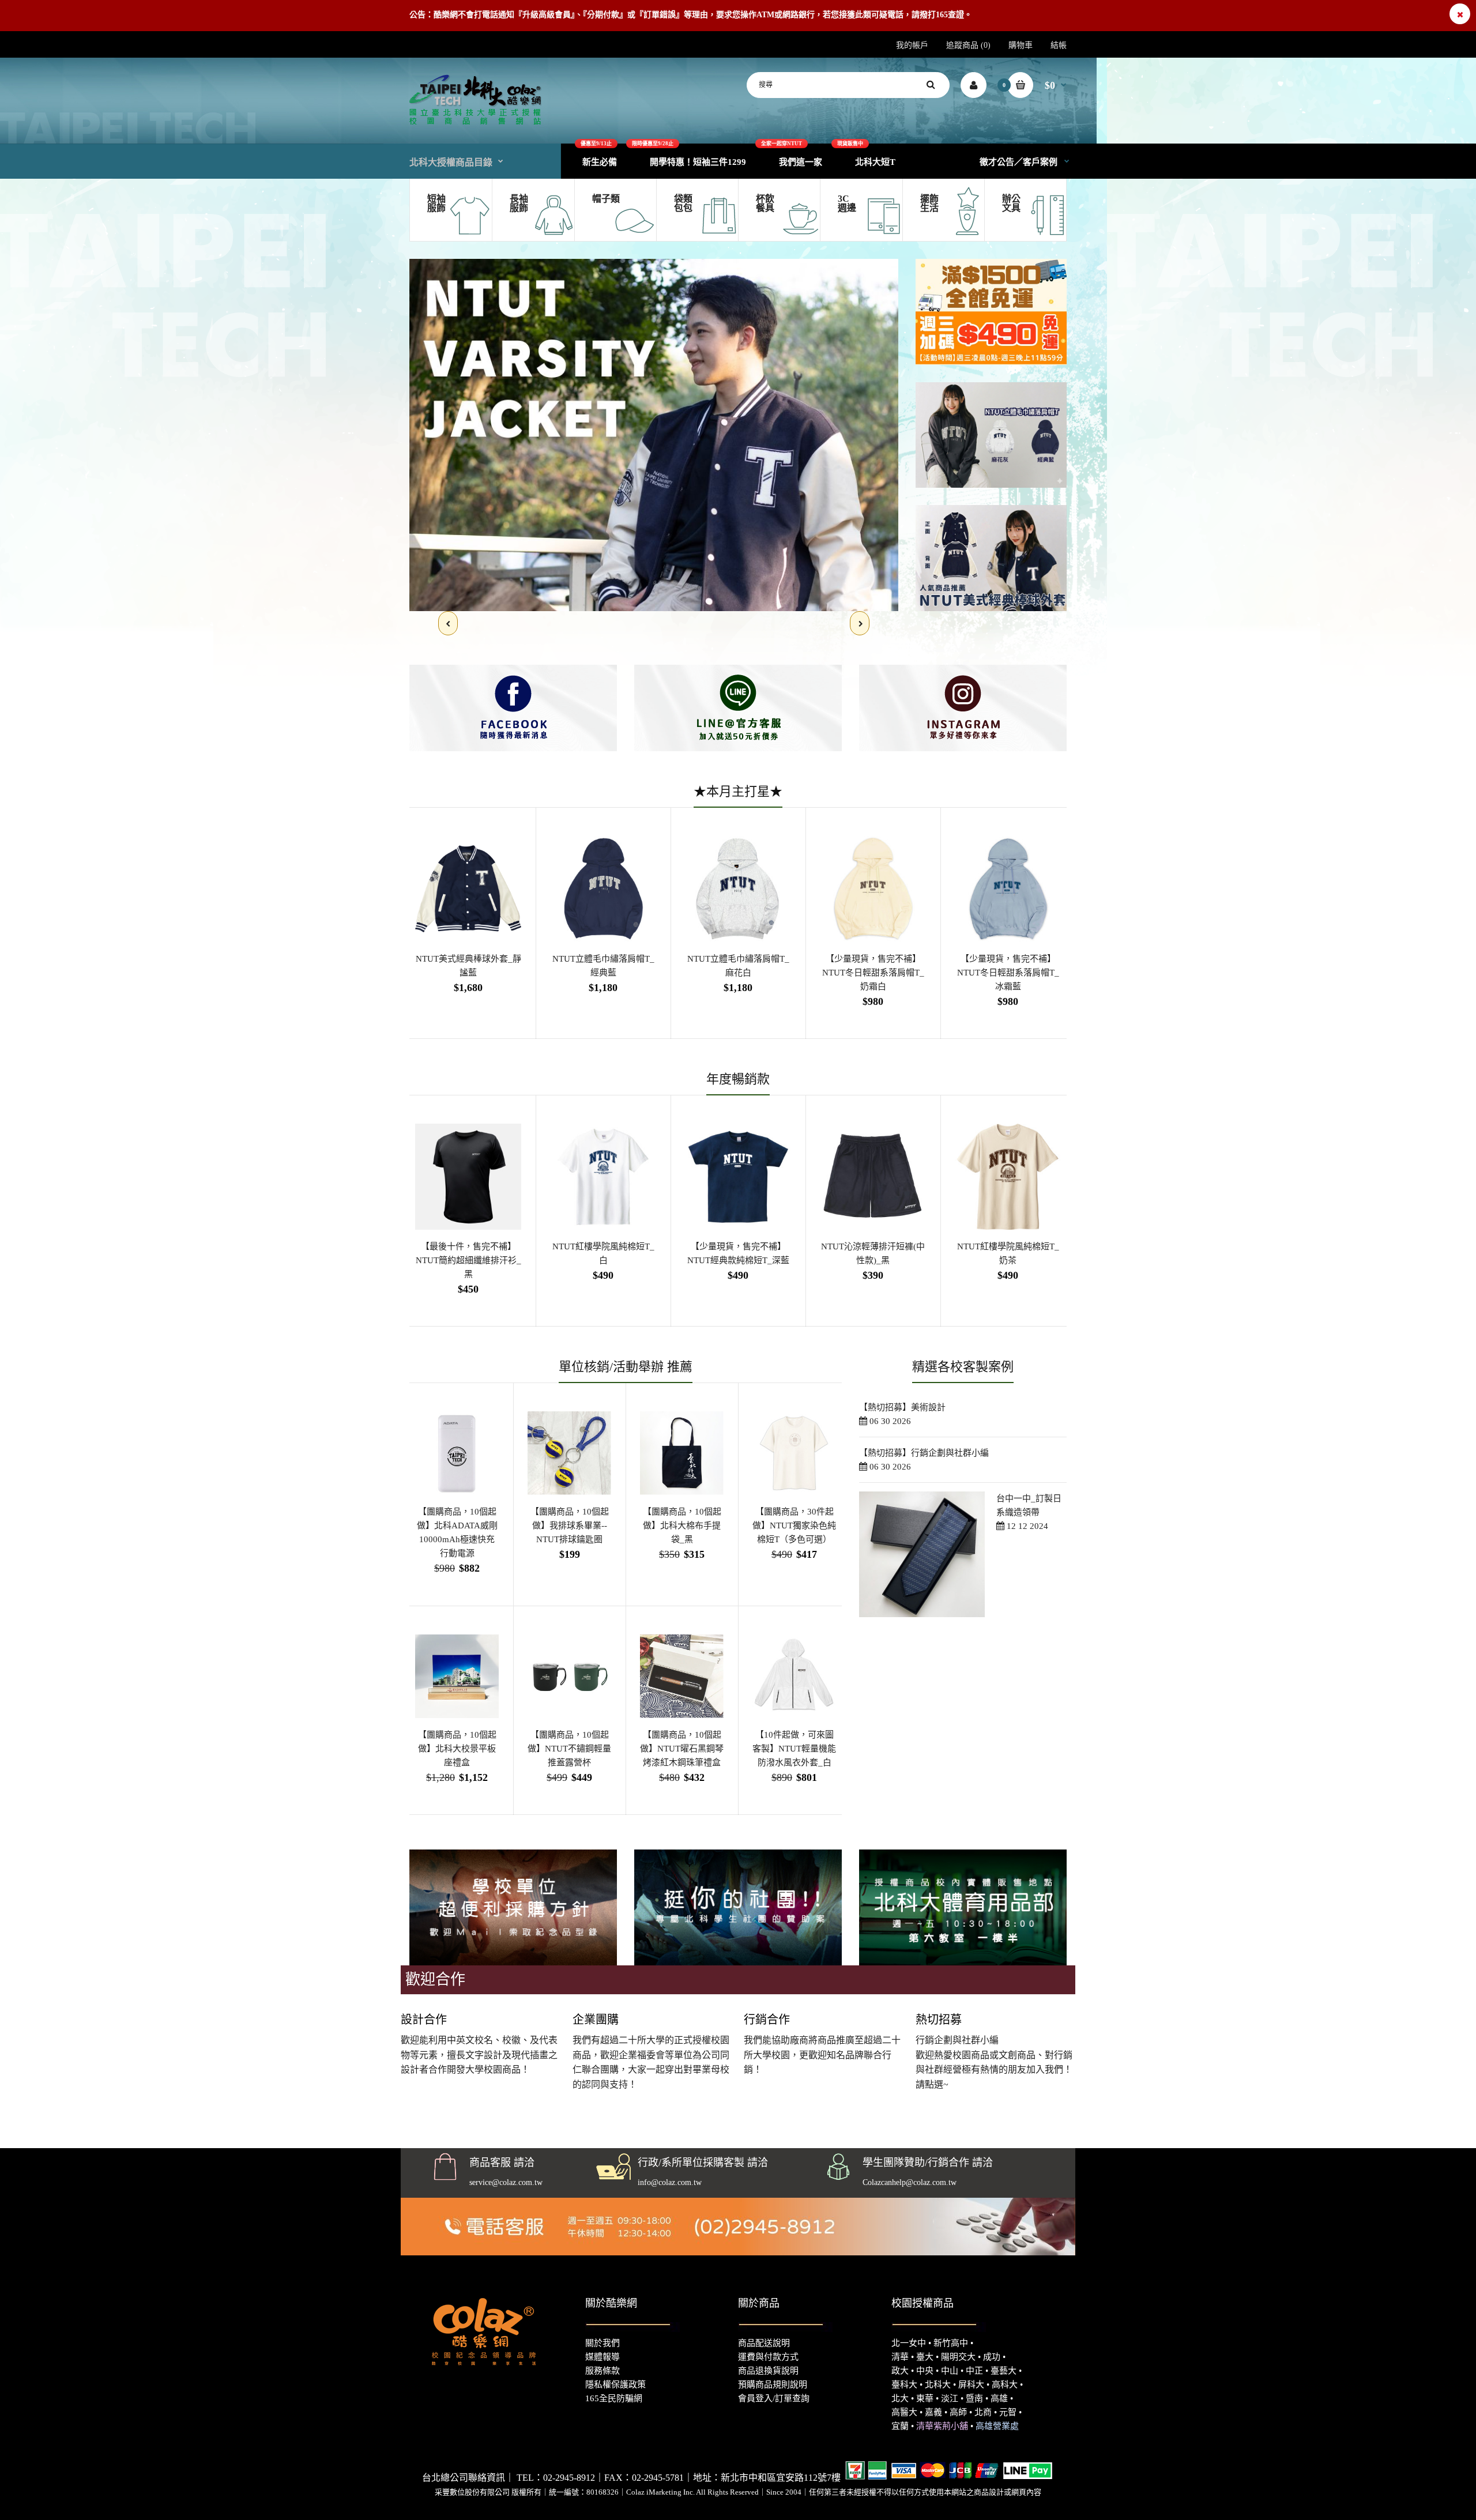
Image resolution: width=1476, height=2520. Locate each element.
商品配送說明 (764, 2343)
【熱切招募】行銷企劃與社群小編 (924, 1453)
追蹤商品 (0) (968, 45)
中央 (925, 2371)
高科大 (1005, 2385)
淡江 (950, 2398)
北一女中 (909, 2343)
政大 (900, 2371)
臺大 (925, 2357)
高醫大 (904, 2412)
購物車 (1021, 45)
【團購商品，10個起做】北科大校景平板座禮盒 (457, 1749)
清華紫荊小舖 (942, 2426)
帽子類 (606, 199)
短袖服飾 (436, 203)
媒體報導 (603, 2357)
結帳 (1059, 45)
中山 (950, 2371)
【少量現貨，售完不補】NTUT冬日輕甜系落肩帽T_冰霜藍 (1008, 973)
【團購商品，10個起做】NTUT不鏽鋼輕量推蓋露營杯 (569, 1749)
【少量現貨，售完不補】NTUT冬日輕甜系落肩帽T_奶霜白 (873, 973)
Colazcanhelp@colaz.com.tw (910, 2182)
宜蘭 (900, 2426)
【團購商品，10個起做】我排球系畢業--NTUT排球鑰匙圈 (570, 1525)
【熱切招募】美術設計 (902, 1407)
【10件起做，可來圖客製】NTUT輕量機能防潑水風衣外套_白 (794, 1749)
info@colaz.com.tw (670, 2182)
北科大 (938, 2385)
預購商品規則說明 (773, 2385)
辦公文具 (1011, 203)
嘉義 (933, 2412)
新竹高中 (951, 2343)
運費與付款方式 (768, 2357)
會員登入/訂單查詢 (774, 2398)
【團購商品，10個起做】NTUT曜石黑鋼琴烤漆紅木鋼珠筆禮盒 (682, 1749)
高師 (958, 2412)
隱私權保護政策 (615, 2385)
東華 (925, 2398)
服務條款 (603, 2371)
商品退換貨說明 (768, 2371)
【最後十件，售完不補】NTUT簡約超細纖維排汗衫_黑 (468, 1260)
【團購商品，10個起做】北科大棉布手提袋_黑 (682, 1525)
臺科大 (904, 2385)
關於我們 (603, 2343)
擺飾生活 (929, 203)
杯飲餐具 (765, 203)
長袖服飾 (519, 203)
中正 (974, 2371)
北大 (900, 2398)
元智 (1008, 2412)
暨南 (974, 2398)
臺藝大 (1004, 2371)
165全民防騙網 (614, 2398)
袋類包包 (683, 203)
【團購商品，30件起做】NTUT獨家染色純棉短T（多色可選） (794, 1525)
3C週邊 (847, 203)
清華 (900, 2357)
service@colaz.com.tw (506, 2182)
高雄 (999, 2398)
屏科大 (971, 2385)
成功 (992, 2357)
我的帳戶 (912, 45)
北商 (983, 2412)
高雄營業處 (997, 2426)
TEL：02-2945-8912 (556, 2478)
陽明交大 (958, 2357)
